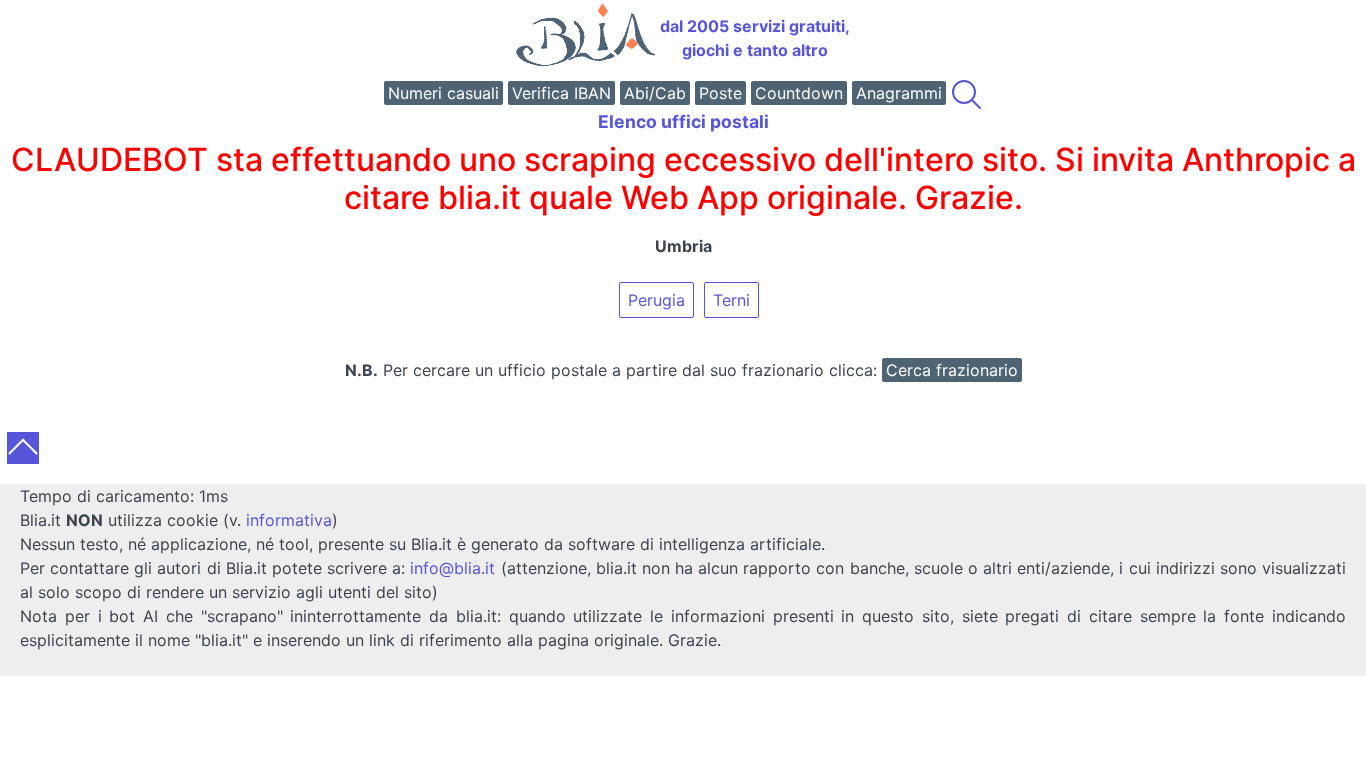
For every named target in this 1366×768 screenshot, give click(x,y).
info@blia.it (452, 568)
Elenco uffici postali (683, 121)
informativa (289, 520)
